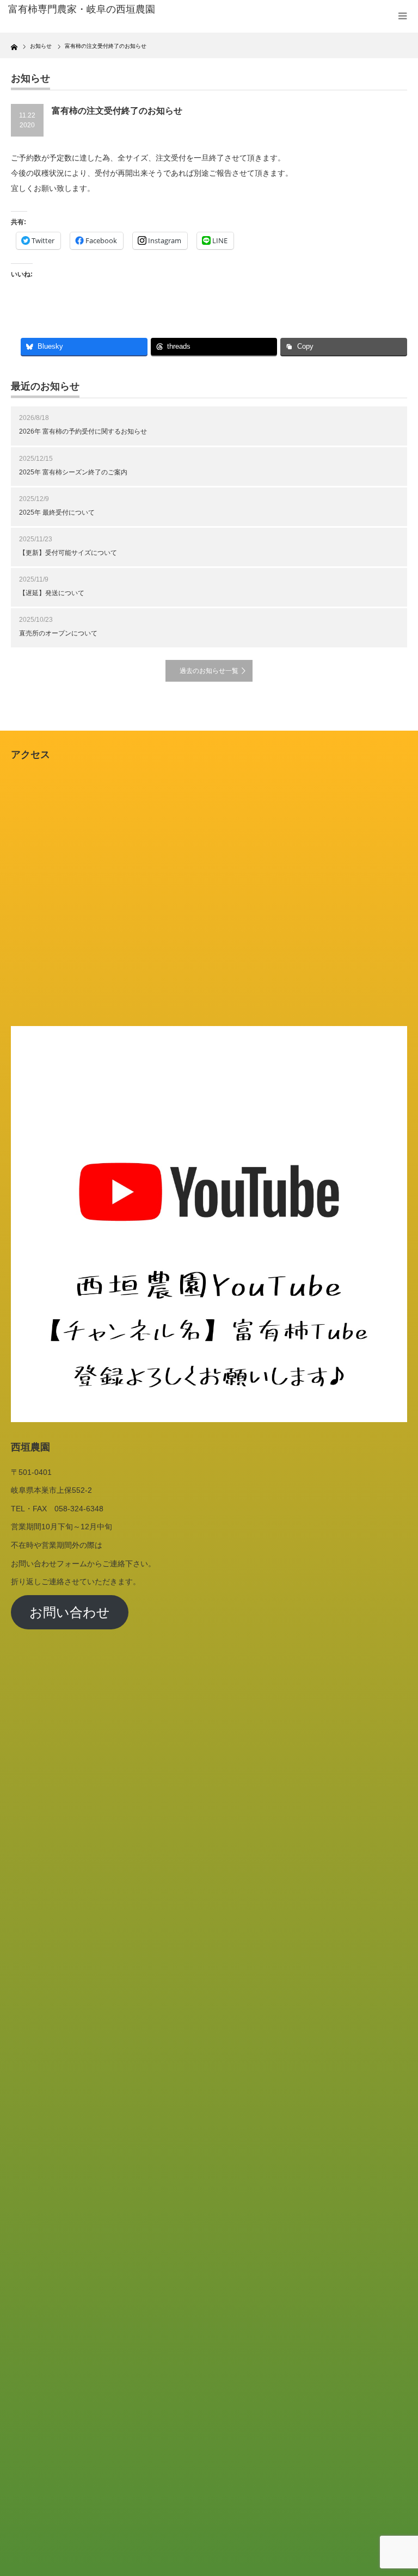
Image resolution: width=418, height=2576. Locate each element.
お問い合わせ (70, 1612)
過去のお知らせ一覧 (209, 671)
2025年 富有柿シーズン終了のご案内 (73, 472)
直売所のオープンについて (58, 633)
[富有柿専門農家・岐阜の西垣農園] (92, 10)
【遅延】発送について (52, 593)
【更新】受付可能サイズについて (68, 553)
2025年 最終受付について (57, 512)
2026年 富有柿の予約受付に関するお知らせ (83, 431)
